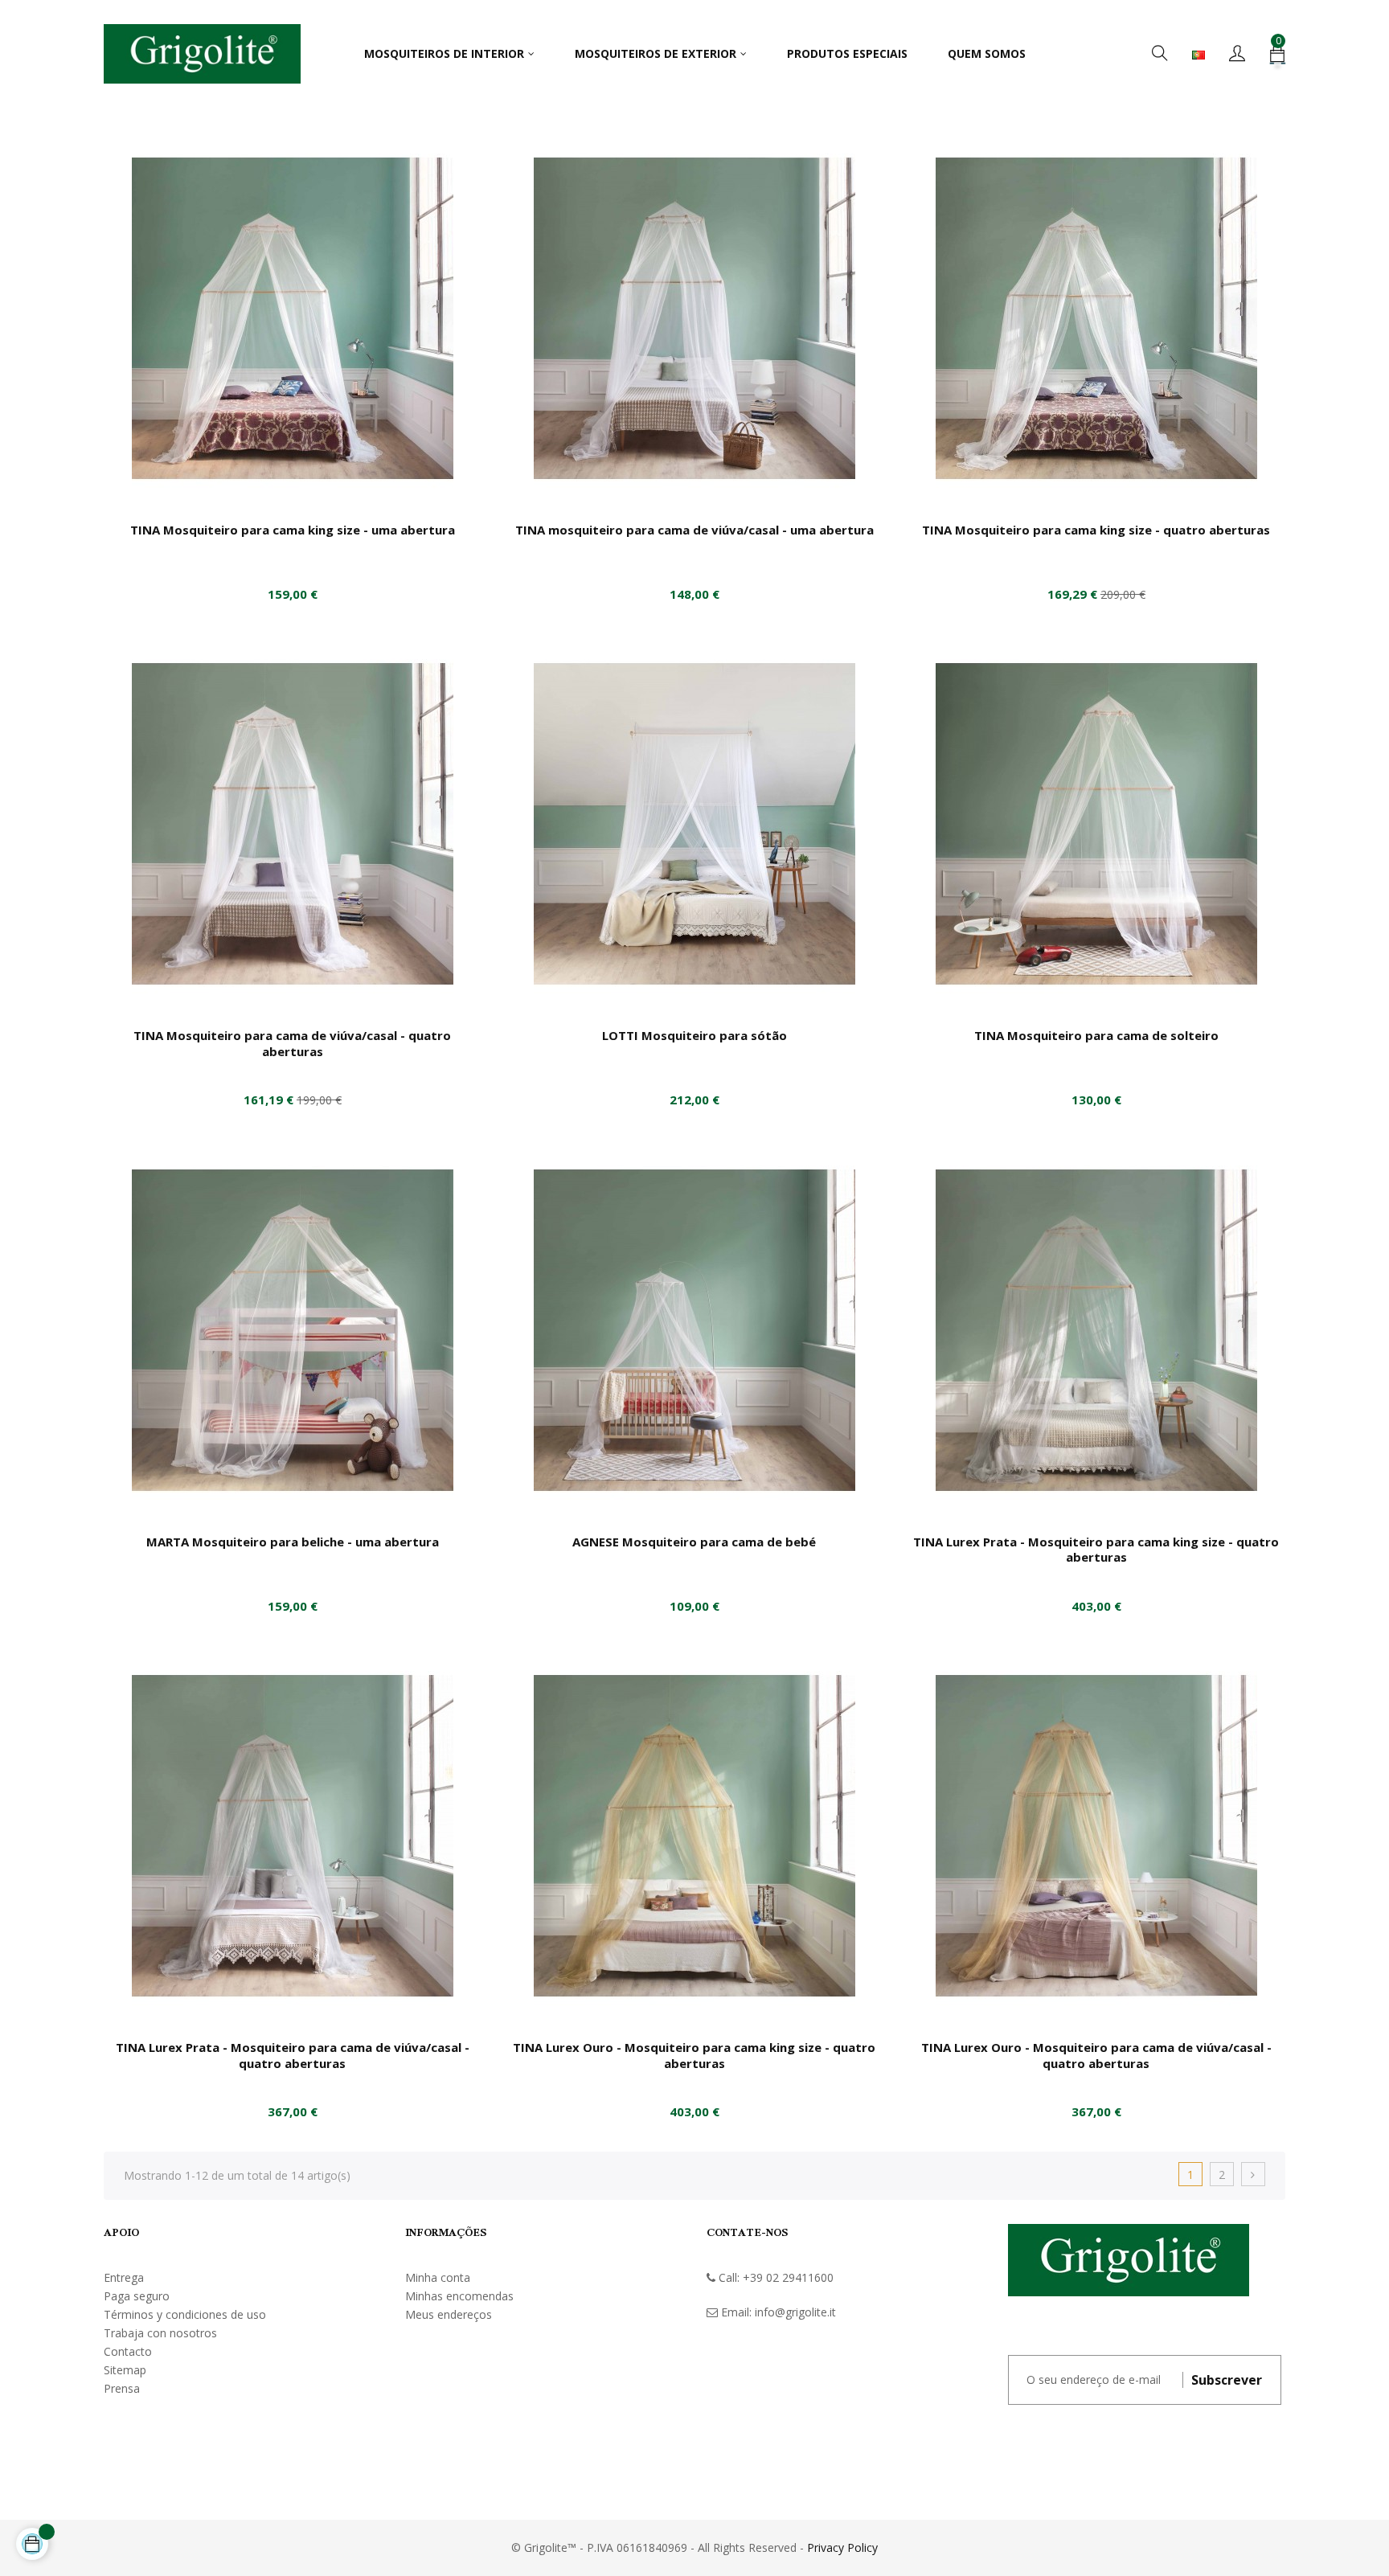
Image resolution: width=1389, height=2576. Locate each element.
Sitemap (125, 2370)
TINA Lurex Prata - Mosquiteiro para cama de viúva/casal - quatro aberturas (293, 2055)
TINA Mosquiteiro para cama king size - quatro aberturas (1096, 530)
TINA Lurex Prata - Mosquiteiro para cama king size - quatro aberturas (1096, 1550)
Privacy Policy (842, 2547)
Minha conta (438, 2277)
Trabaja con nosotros (160, 2333)
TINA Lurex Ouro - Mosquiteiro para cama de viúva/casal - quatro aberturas (1096, 2055)
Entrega (124, 2277)
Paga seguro (137, 2296)
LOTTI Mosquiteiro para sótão (694, 1035)
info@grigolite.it (795, 2312)
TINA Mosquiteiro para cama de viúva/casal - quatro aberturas (292, 1043)
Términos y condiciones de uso (185, 2314)
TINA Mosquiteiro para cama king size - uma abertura (293, 530)
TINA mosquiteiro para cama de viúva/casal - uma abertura (694, 530)
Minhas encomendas (459, 2296)
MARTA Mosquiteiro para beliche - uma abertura (293, 1542)
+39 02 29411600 (788, 2277)
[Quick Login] (1237, 54)
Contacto (128, 2351)
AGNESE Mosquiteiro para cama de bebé (694, 1542)
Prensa (122, 2388)
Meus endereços (449, 2314)
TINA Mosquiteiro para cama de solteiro (1096, 1035)
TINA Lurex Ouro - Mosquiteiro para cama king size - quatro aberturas (694, 2055)
